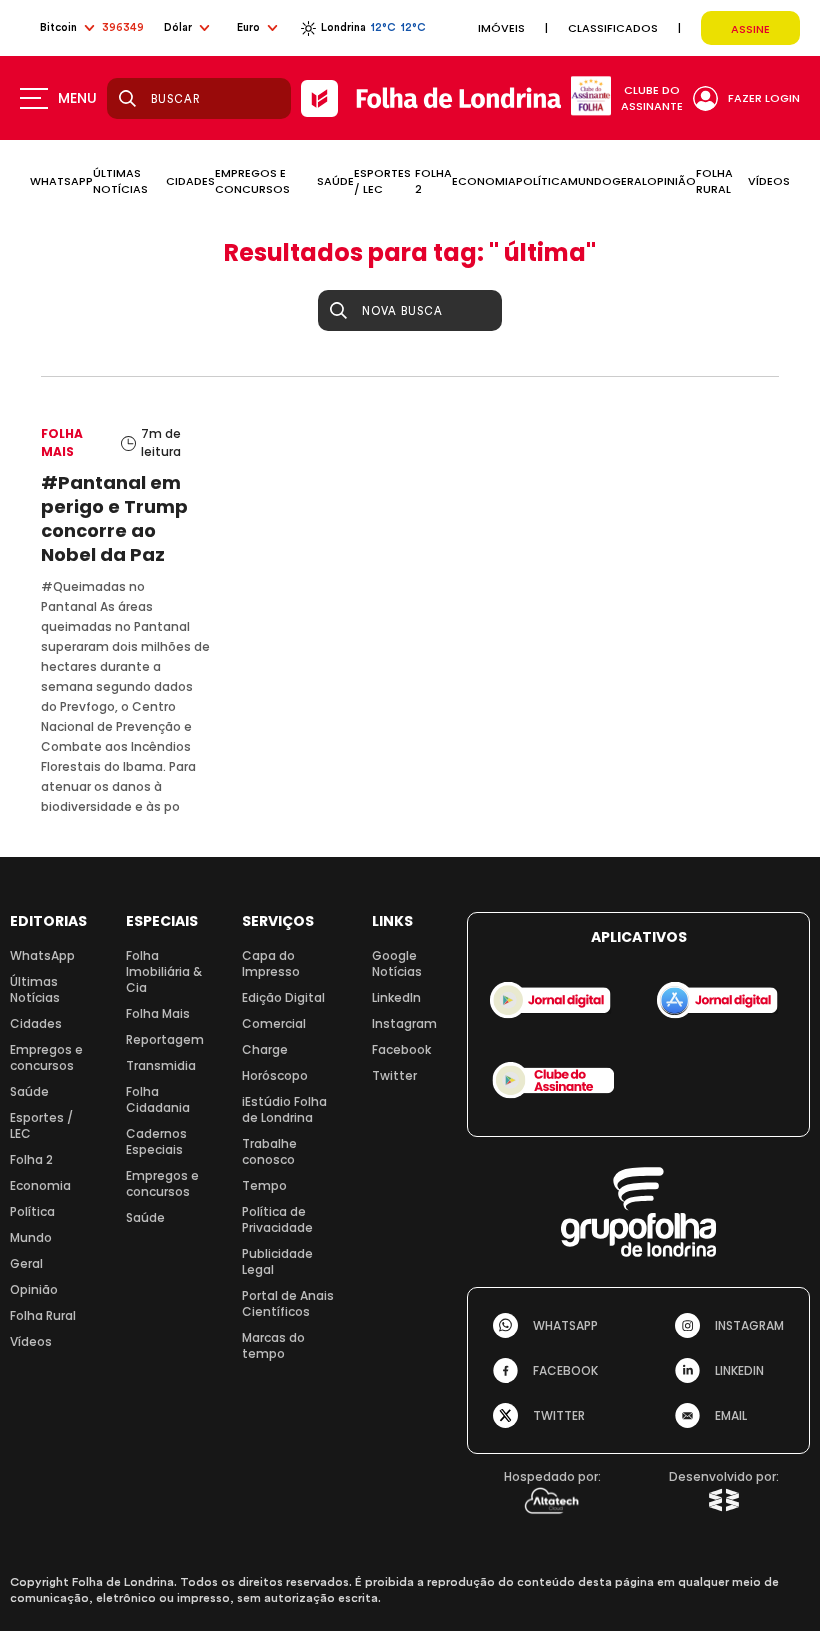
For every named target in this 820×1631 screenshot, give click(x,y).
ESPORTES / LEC (382, 181)
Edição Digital (283, 997)
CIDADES (190, 181)
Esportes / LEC (41, 1125)
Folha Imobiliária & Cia (164, 971)
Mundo (31, 1237)
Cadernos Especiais (156, 1141)
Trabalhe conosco (269, 1151)
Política (32, 1211)
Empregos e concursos (46, 1057)
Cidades (36, 1023)
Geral (26, 1263)
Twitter (394, 1075)
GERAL (629, 181)
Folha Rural (43, 1315)
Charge (265, 1049)
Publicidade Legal (277, 1261)
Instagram (404, 1023)
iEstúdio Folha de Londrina (284, 1109)
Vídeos (31, 1341)
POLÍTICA (542, 181)
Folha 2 (31, 1159)
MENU (77, 98)
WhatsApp (42, 955)
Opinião (34, 1289)
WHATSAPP (61, 181)
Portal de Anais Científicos (288, 1303)
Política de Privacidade (277, 1219)
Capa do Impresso (271, 963)
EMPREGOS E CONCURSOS (252, 181)
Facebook (401, 1049)
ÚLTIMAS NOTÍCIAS (120, 181)
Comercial (274, 1023)
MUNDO (590, 181)
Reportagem (165, 1039)
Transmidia (161, 1065)
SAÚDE (335, 181)
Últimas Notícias (35, 989)
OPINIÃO (671, 181)
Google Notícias (397, 963)
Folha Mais (158, 1013)
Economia (40, 1185)
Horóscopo (275, 1075)
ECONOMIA (484, 181)
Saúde (29, 1091)
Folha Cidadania (158, 1099)
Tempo (264, 1185)
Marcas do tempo (273, 1345)
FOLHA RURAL (714, 181)
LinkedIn (396, 997)
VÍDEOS (769, 181)
